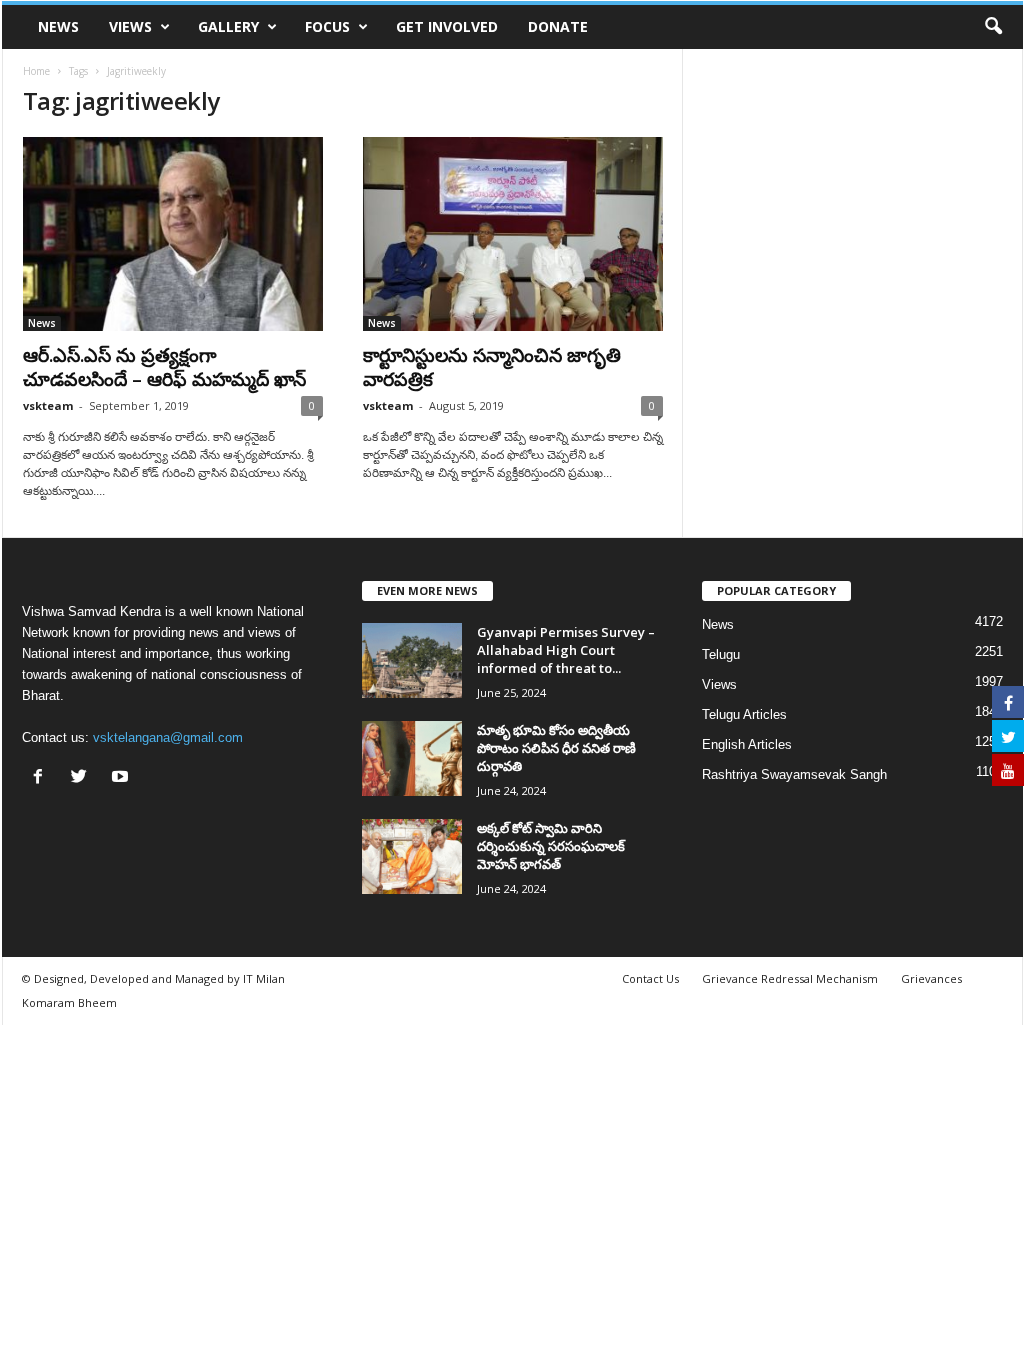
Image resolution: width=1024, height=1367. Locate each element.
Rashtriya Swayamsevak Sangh (794, 774)
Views (130, 26)
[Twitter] (83, 778)
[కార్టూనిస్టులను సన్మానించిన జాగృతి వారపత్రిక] (513, 234)
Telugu (721, 654)
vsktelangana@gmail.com (168, 737)
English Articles (747, 744)
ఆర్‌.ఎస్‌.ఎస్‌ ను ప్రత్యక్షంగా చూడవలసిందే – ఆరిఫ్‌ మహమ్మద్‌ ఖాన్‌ (164, 367)
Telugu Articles (744, 714)
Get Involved (447, 26)
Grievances (931, 978)
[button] (993, 27)
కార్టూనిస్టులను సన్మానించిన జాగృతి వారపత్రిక (492, 367)
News (58, 26)
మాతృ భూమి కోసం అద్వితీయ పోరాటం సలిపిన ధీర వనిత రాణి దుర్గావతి (556, 748)
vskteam (48, 405)
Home (36, 71)
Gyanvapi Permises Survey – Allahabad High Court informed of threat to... (566, 650)
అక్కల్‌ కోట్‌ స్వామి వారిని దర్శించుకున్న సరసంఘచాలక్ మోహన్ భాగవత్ (551, 846)
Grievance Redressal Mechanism (790, 978)
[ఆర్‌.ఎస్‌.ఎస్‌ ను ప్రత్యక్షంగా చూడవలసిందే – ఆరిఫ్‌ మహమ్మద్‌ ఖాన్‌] (173, 234)
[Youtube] (122, 778)
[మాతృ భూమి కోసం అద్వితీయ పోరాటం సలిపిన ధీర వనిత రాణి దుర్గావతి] (412, 758)
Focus (327, 26)
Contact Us (650, 978)
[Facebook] (42, 778)
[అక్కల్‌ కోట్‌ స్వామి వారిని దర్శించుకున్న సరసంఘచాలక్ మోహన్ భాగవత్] (412, 856)
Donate (558, 26)
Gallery (228, 26)
